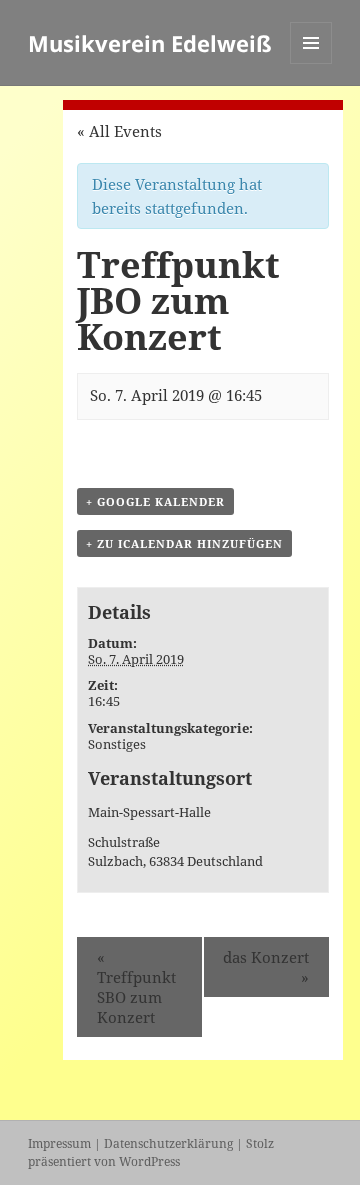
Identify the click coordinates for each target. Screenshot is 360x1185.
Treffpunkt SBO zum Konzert (136, 987)
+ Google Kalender (155, 501)
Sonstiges (117, 744)
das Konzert (266, 967)
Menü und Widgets (311, 63)
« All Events (119, 131)
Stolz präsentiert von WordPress (151, 1152)
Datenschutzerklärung (168, 1143)
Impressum (59, 1143)
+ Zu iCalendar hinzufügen (184, 543)
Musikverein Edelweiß (150, 43)
